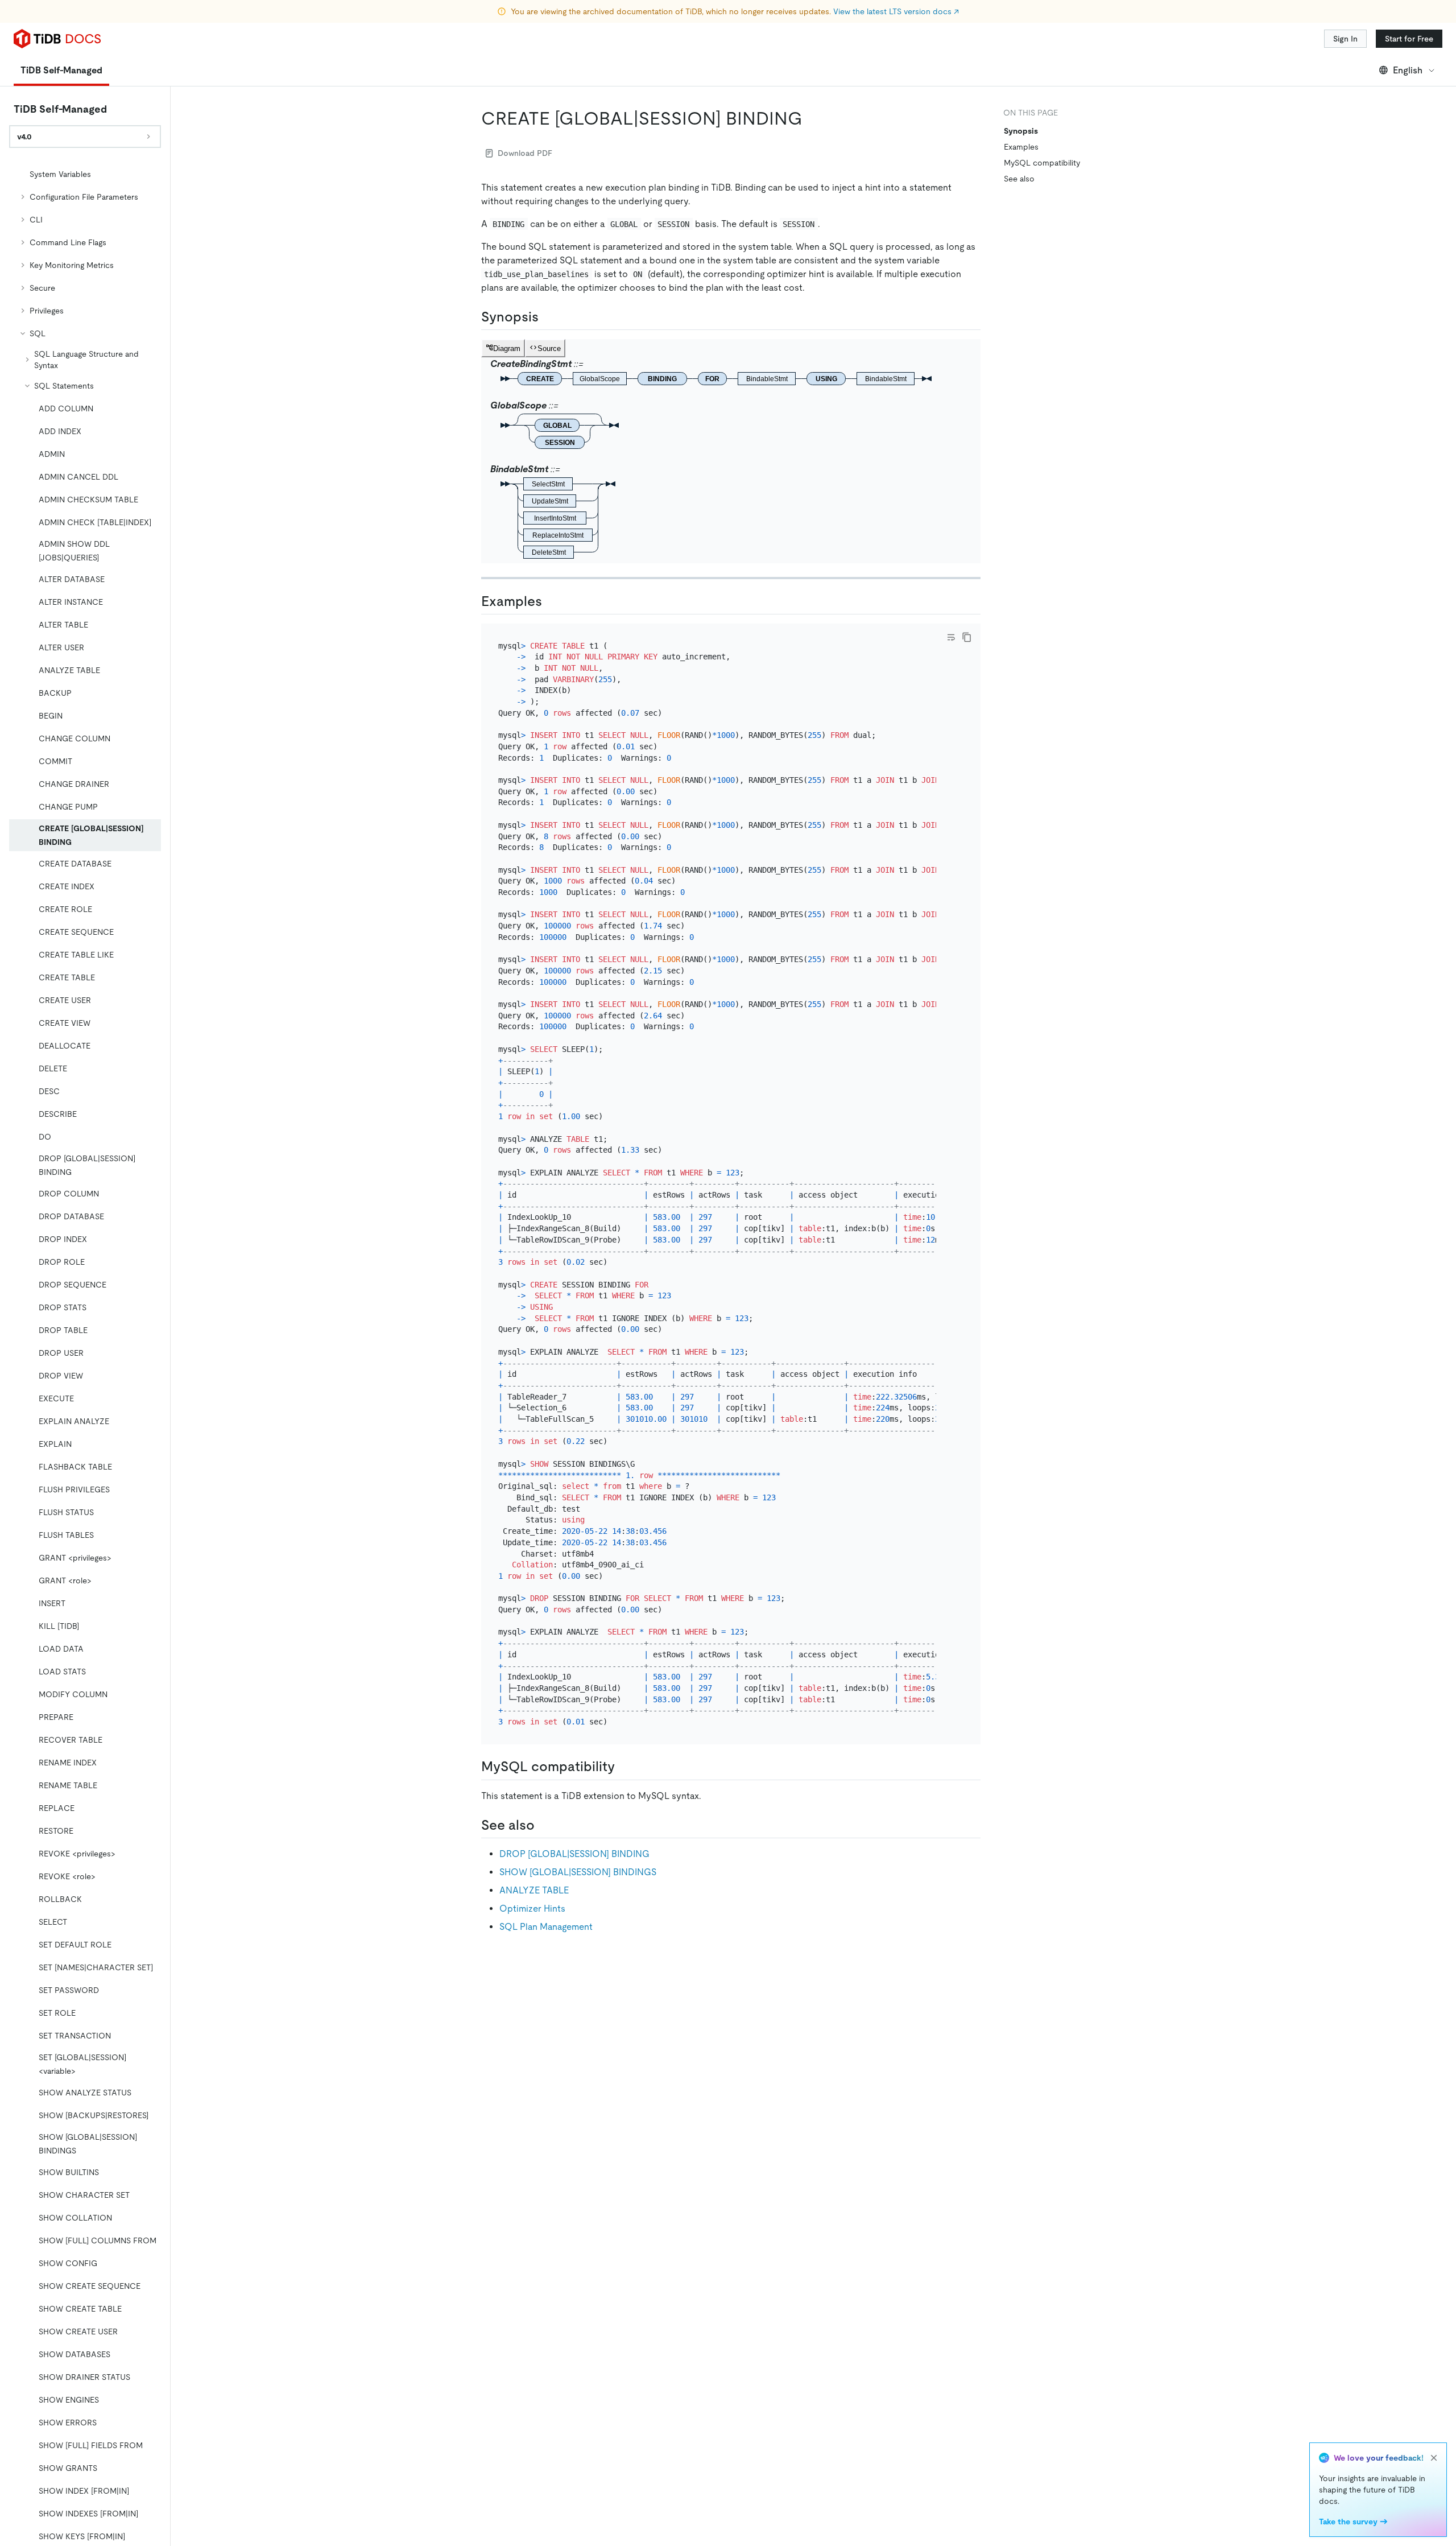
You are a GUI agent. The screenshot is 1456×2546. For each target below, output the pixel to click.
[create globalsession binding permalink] (812, 118)
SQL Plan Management (546, 1927)
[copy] (967, 637)
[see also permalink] (544, 1825)
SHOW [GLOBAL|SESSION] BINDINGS (578, 1872)
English (1408, 70)
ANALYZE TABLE (534, 1890)
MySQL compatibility (1042, 163)
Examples (1021, 147)
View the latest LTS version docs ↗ (896, 11)
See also (1019, 179)
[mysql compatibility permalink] (624, 1767)
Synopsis (1021, 131)
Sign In (1345, 39)
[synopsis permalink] (548, 317)
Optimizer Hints (532, 1909)
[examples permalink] (551, 601)
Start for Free (1409, 39)
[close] (1434, 2458)
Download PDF (525, 153)
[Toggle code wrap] (951, 637)
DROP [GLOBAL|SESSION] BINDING (574, 1854)
